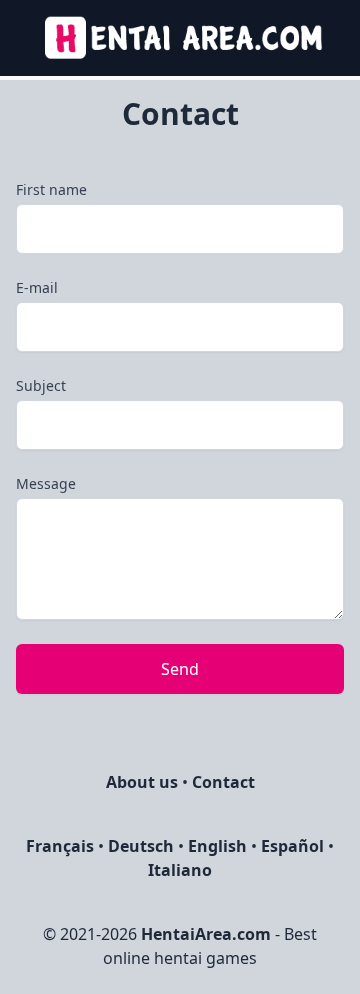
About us (142, 782)
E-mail (37, 287)
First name (51, 189)
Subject (41, 385)
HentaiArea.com (206, 934)
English (217, 846)
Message (46, 483)
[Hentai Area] (180, 38)
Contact (223, 782)
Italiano (180, 870)
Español (292, 846)
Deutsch (141, 846)
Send (180, 669)
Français (60, 846)
